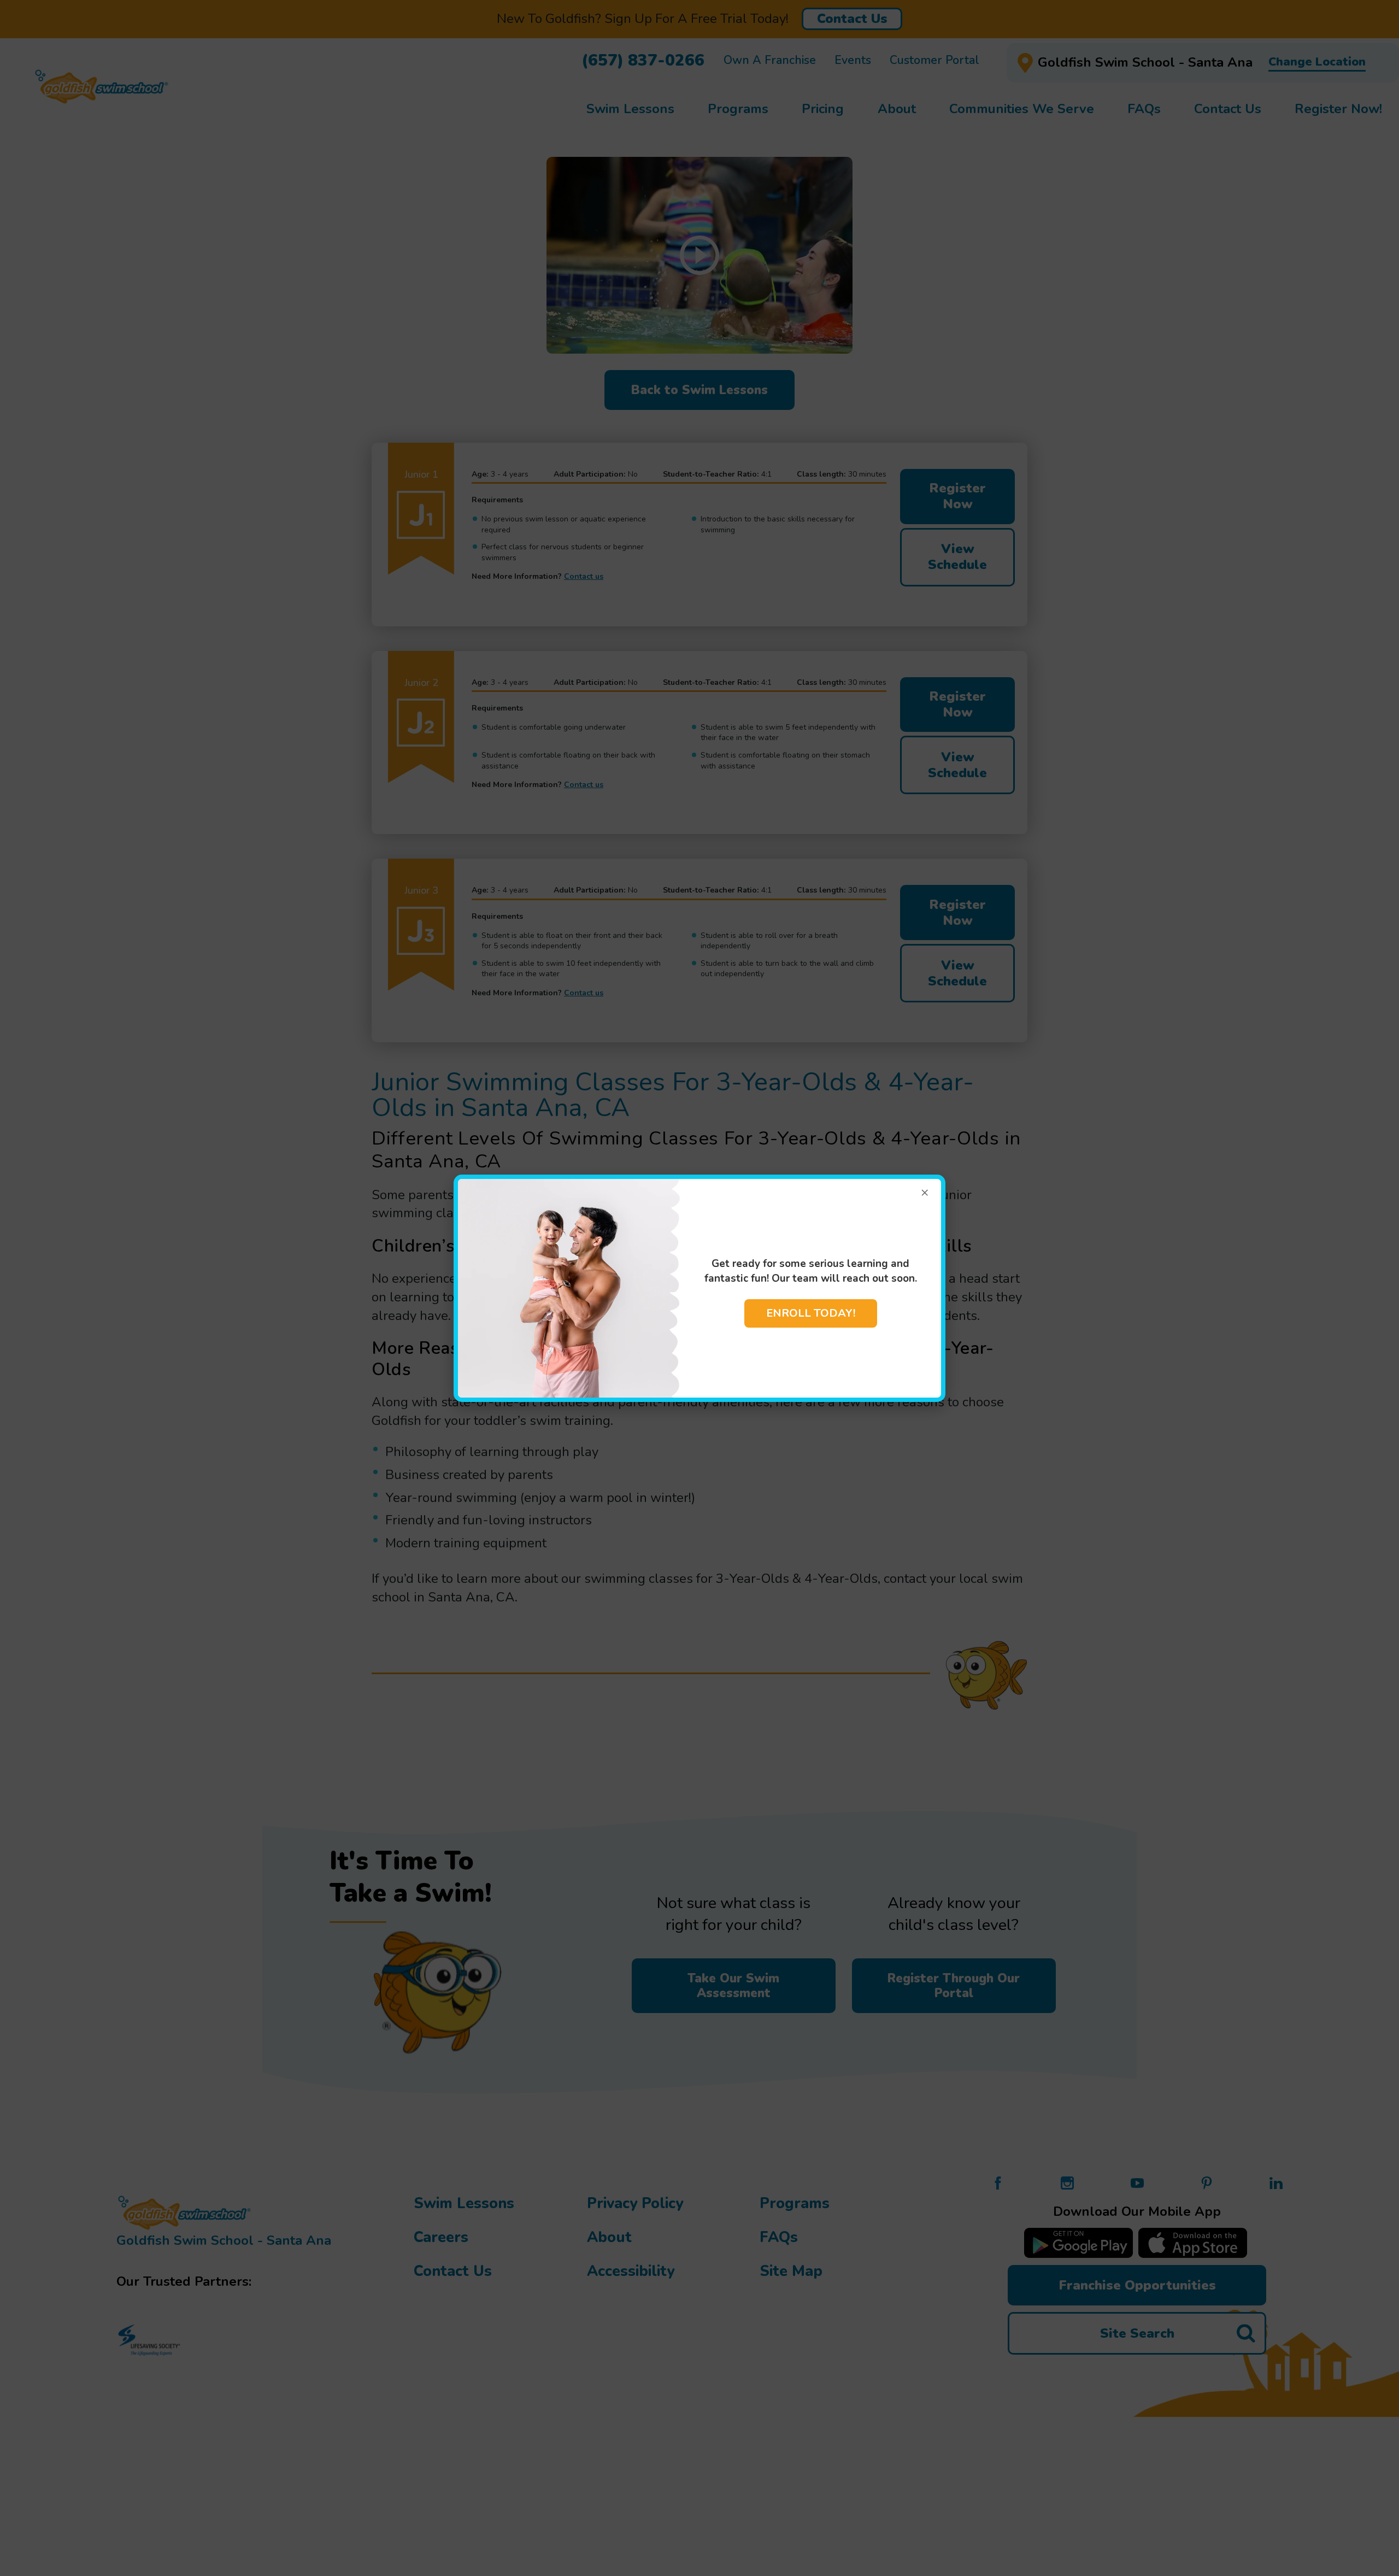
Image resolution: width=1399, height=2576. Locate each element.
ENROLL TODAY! (811, 1313)
